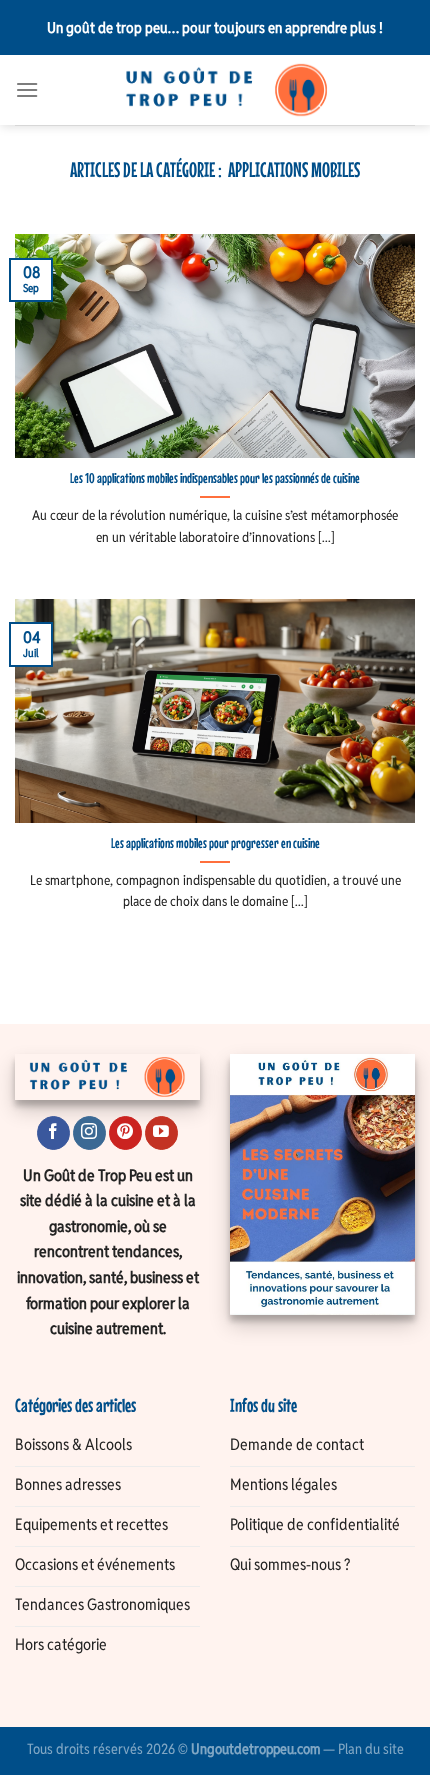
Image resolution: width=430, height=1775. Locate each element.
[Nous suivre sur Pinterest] (125, 1133)
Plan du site (371, 1748)
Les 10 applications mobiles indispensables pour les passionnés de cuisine (215, 478)
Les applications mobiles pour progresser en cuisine (215, 843)
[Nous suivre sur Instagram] (89, 1133)
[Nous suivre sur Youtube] (161, 1133)
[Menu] (27, 89)
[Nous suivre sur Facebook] (53, 1133)
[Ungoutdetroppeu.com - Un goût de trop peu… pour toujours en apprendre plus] (227, 90)
